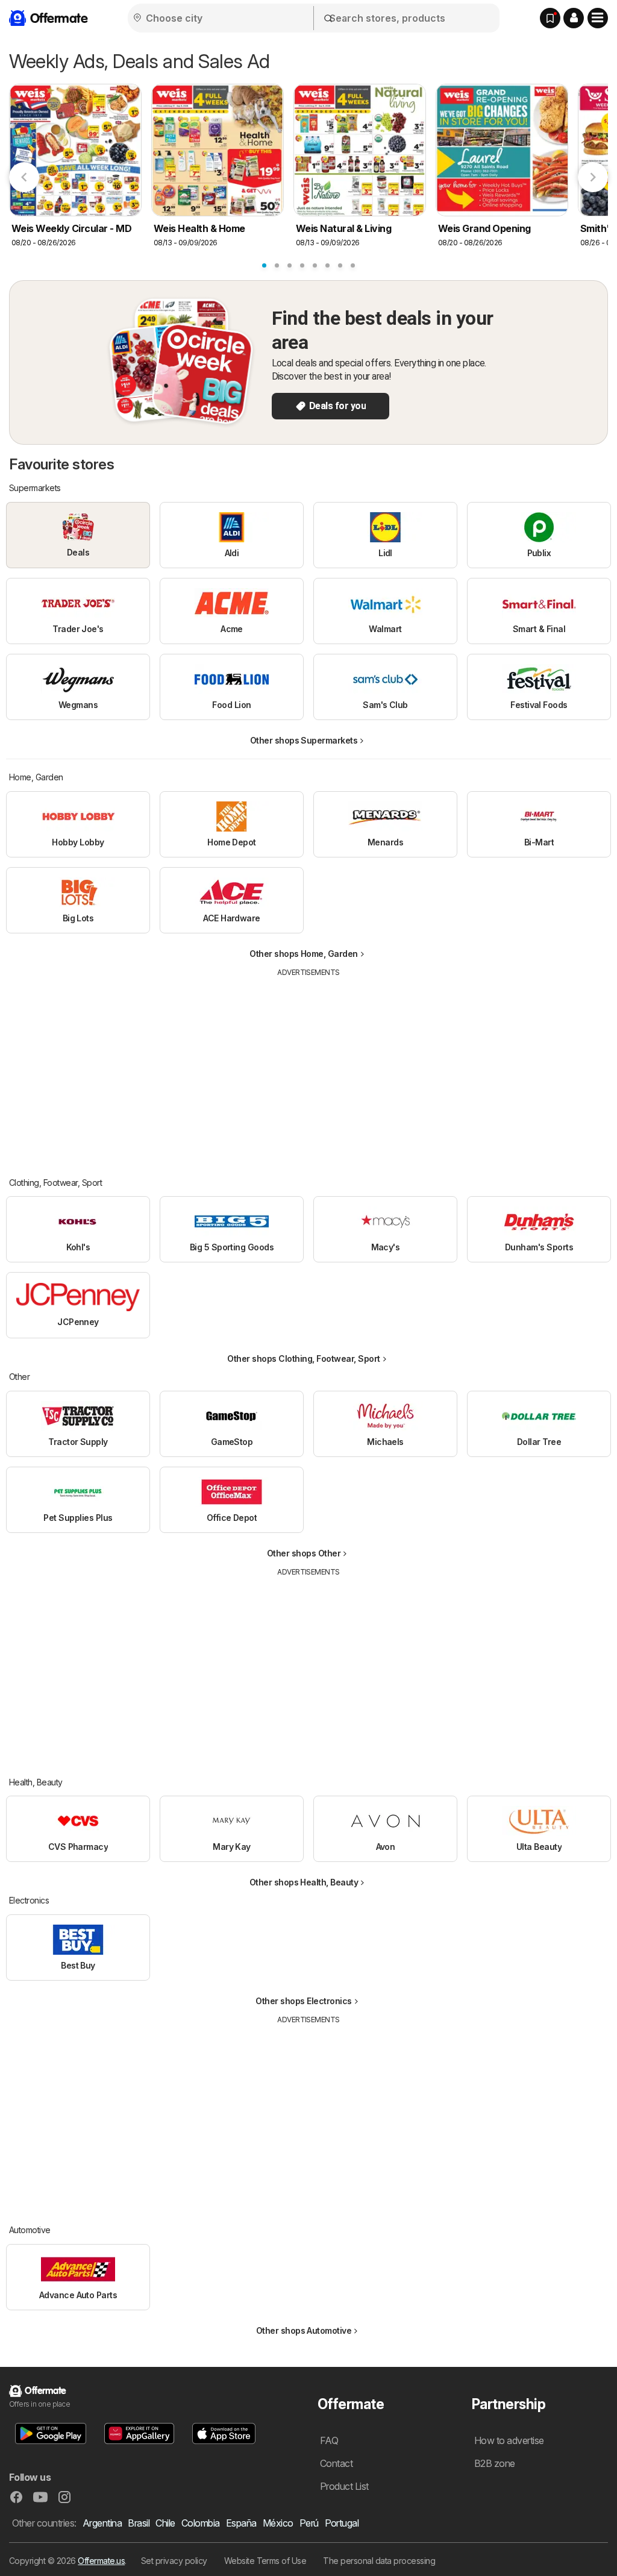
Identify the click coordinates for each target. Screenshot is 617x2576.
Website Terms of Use (265, 2561)
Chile (165, 2523)
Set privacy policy (174, 2561)
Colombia (201, 2523)
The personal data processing (379, 2561)
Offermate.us (101, 2561)
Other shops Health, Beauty (304, 1882)
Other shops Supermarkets (304, 740)
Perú (309, 2523)
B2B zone (495, 2463)
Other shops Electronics (303, 2001)
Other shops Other (304, 1553)
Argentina (102, 2523)
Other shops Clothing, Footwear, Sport (303, 1359)
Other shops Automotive (304, 2330)
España (241, 2523)
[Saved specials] (550, 18)
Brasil (139, 2523)
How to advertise (509, 2440)
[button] (574, 18)
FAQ (329, 2440)
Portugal (342, 2523)
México (278, 2523)
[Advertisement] (308, 1068)
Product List (344, 2486)
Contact (336, 2463)
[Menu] (598, 18)
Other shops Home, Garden (304, 954)
